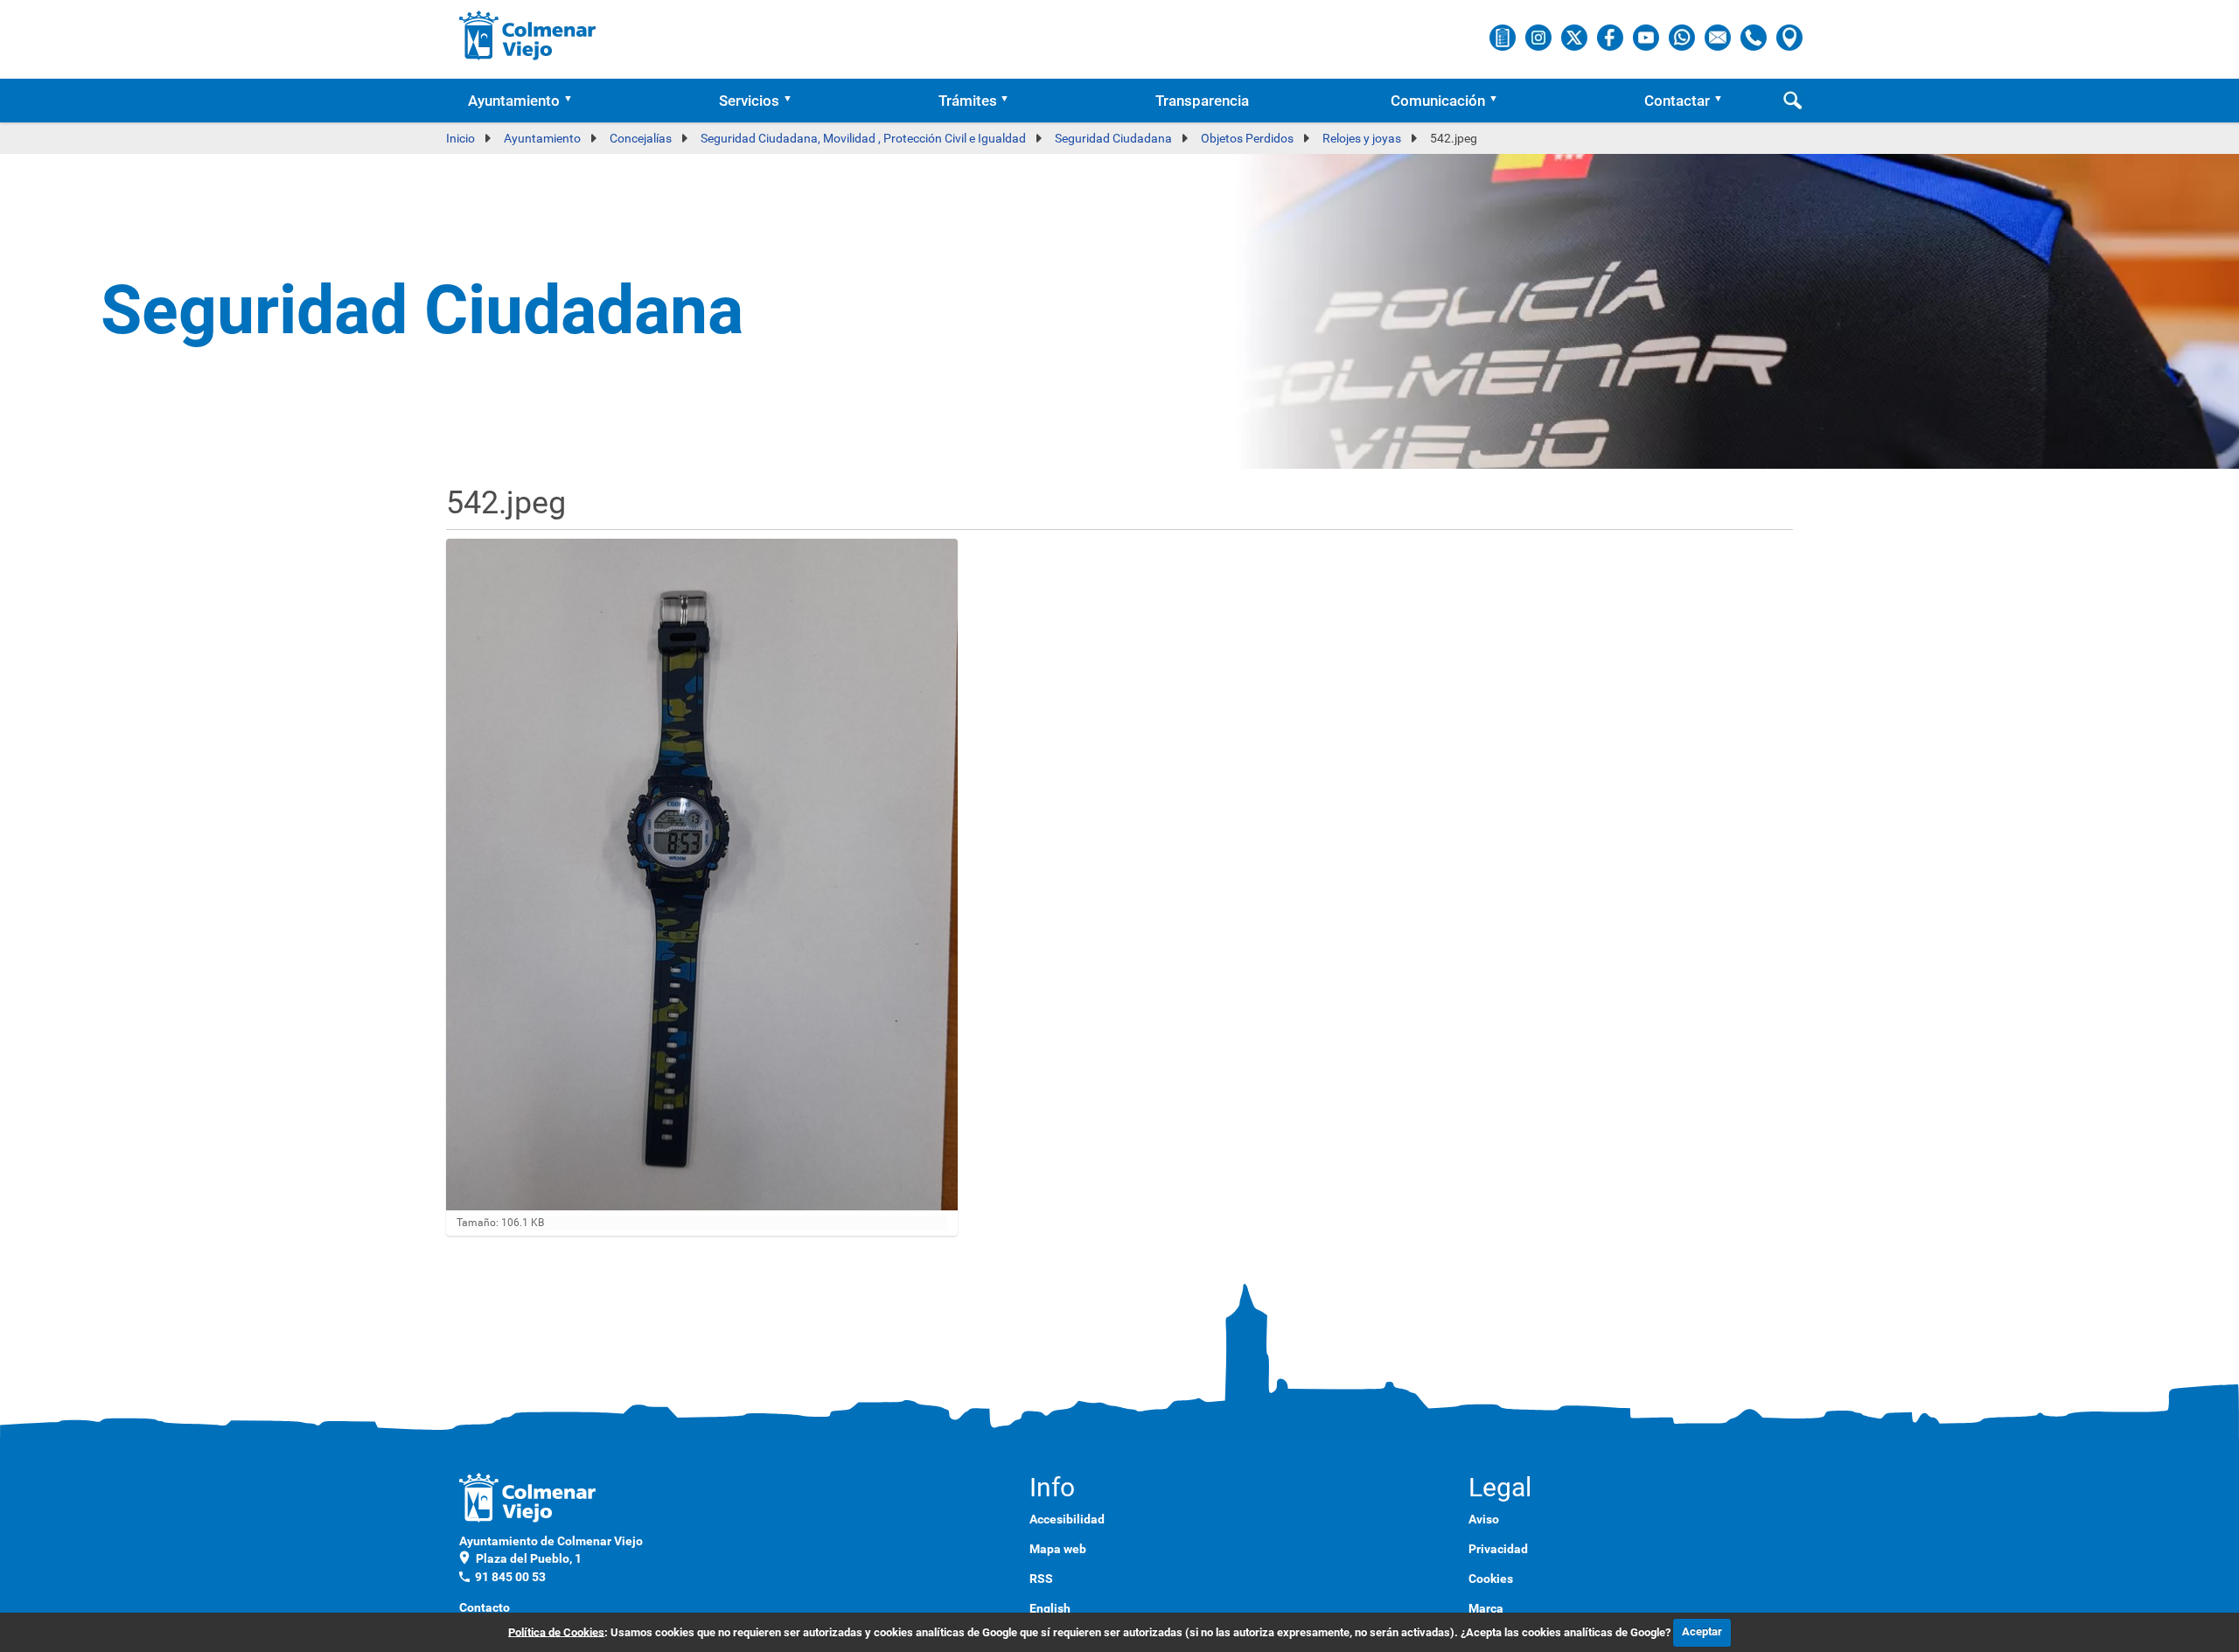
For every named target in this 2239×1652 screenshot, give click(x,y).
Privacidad (1498, 1549)
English (1050, 1608)
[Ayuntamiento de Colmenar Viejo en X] (1576, 37)
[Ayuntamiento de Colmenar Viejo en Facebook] (1611, 37)
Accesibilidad (1067, 1519)
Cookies (1491, 1579)
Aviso (1484, 1519)
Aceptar (1702, 1631)
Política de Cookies (556, 1631)
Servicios (749, 101)
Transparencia (1202, 101)
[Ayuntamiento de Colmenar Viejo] (528, 35)
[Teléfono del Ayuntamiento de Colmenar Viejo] (1755, 37)
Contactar (1677, 101)
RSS (1041, 1579)
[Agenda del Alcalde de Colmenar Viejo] (1504, 37)
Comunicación (1438, 101)
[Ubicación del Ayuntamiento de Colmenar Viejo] (1789, 37)
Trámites (968, 101)
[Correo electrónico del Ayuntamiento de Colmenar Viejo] (1719, 37)
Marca (1486, 1608)
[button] (574, 101)
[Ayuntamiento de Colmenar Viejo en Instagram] (1540, 37)
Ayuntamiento (514, 101)
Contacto (485, 1607)
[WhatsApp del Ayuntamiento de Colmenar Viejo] (1683, 37)
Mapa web (1058, 1549)
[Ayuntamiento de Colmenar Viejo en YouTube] (1647, 37)
